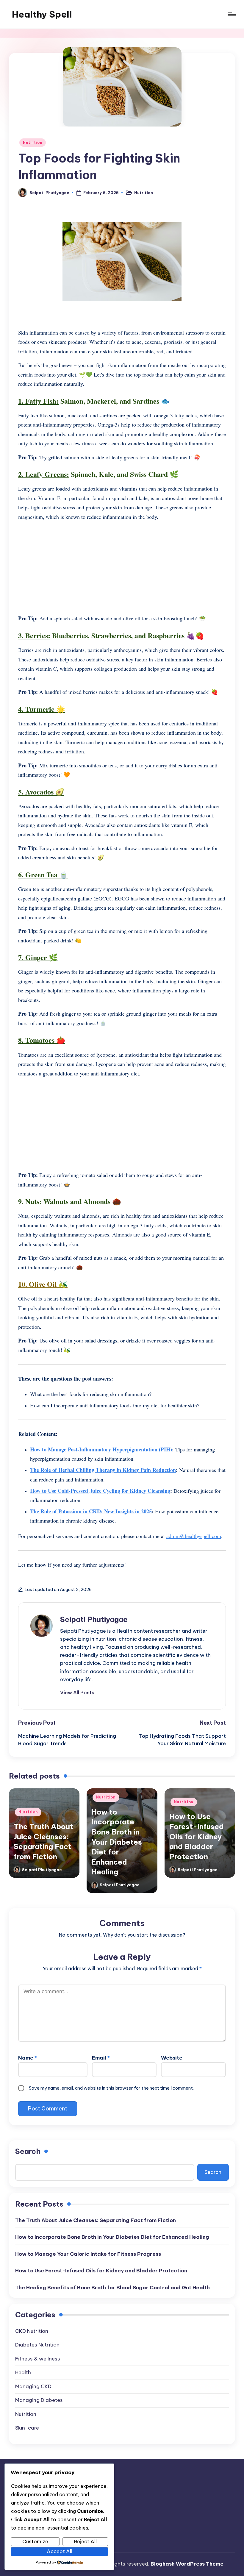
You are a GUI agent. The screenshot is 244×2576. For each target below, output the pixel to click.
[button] (77, 1693)
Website (172, 2058)
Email (101, 2058)
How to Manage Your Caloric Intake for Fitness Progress (88, 2254)
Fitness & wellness (38, 2359)
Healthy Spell (42, 14)
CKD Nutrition (32, 2331)
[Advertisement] (122, 568)
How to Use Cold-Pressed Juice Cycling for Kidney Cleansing (100, 1491)
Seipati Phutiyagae (94, 1619)
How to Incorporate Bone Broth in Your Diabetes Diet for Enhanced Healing (117, 1842)
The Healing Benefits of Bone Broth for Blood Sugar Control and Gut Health (112, 2288)
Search (28, 2151)
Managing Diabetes (39, 2400)
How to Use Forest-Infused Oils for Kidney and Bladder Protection (197, 1836)
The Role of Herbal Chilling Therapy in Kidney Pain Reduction (103, 1470)
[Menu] (231, 14)
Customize (35, 2541)
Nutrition (33, 142)
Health (23, 2372)
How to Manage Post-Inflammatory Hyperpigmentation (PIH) (101, 1449)
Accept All (60, 2551)
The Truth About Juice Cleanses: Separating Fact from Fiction (96, 2220)
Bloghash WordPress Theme (187, 2564)
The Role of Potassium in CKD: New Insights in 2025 (91, 1511)
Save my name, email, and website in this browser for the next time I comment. (111, 2088)
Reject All (85, 2541)
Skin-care (27, 2428)
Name (28, 2058)
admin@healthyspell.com (194, 1536)
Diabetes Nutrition (37, 2345)
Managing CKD (33, 2386)
